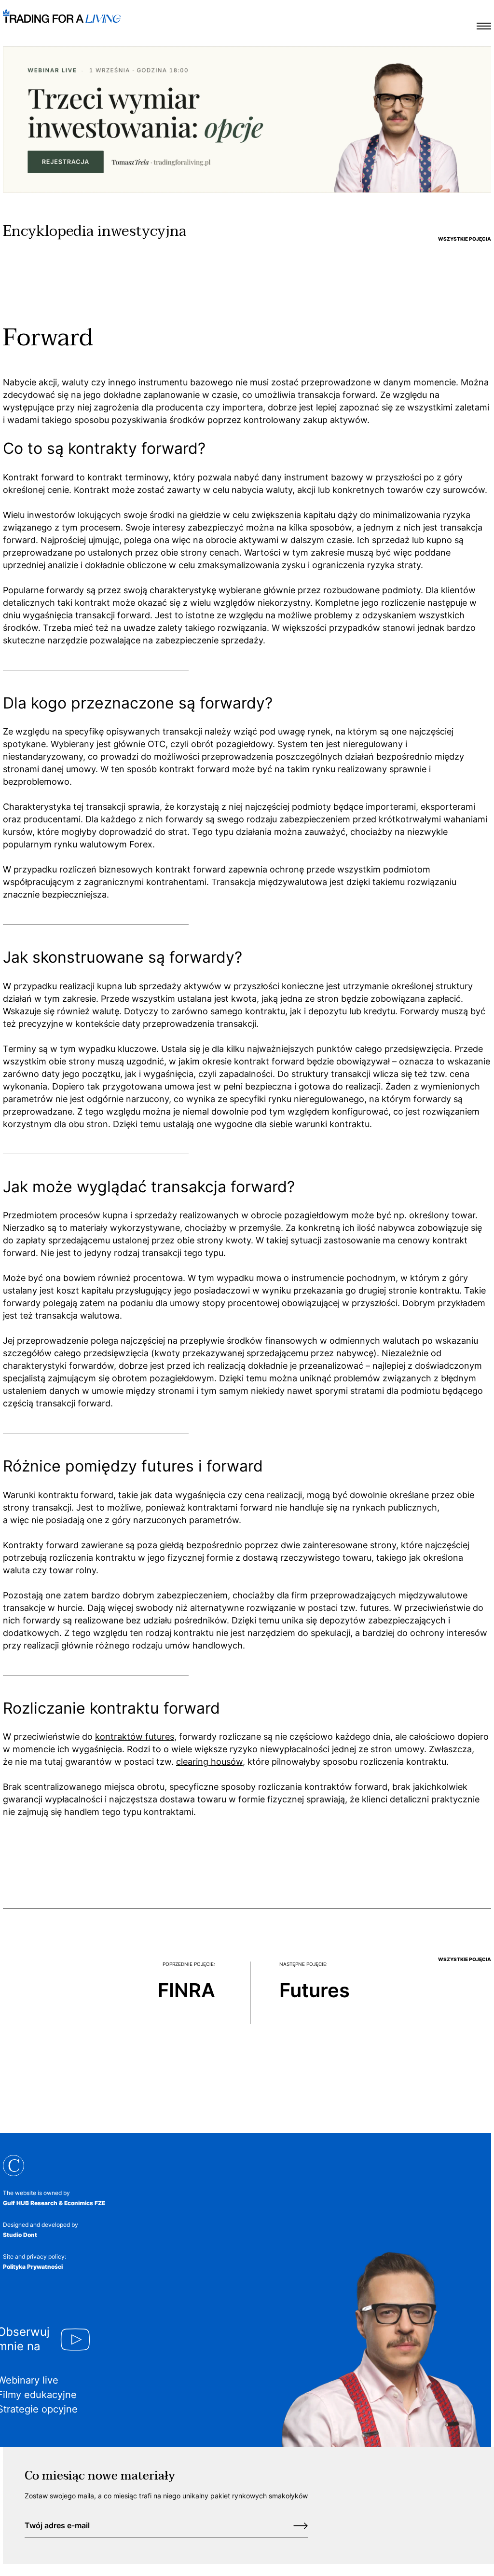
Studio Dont (20, 2235)
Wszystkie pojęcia (465, 239)
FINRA (186, 1990)
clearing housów (209, 1762)
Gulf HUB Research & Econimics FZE (54, 2203)
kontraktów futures (135, 1737)
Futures (315, 1990)
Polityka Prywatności (33, 2267)
